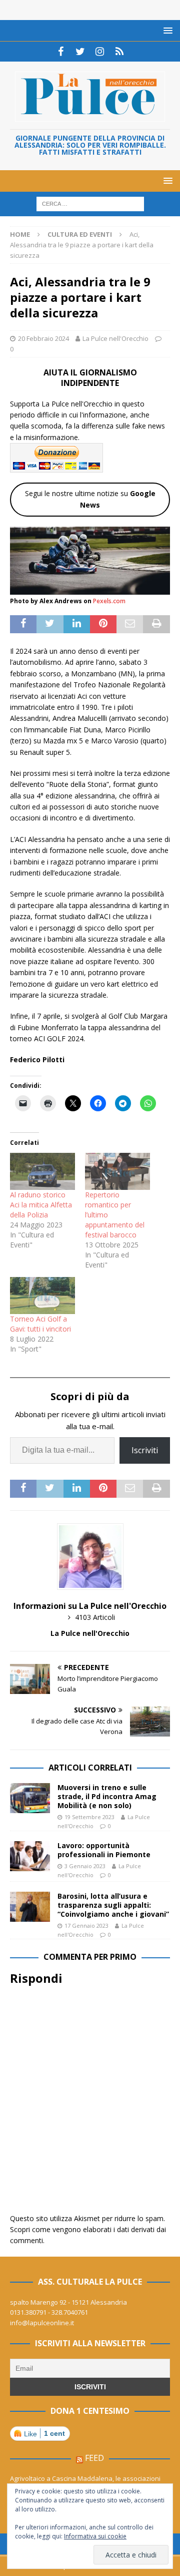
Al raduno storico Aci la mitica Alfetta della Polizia (41, 1205)
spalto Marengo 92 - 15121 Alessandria (68, 2302)
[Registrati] (119, 52)
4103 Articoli (95, 1617)
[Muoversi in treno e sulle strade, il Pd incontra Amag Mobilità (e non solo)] (30, 1798)
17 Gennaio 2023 (86, 1925)
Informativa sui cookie (95, 2536)
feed (94, 2458)
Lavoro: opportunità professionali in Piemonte (104, 1850)
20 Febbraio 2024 (43, 338)
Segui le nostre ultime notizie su (90, 499)
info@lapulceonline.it (42, 2323)
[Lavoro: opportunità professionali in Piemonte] (30, 1856)
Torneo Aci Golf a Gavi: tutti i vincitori (40, 1324)
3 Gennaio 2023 (85, 1866)
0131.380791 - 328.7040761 (49, 2312)
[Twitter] (80, 52)
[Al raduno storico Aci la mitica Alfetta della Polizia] (42, 1171)
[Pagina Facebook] (61, 52)
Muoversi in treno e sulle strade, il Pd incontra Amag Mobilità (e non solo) (107, 1796)
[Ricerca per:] (90, 203)
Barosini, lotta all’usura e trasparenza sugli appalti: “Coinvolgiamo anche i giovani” (113, 1905)
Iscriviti (145, 1450)
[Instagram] (100, 52)
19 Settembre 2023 (89, 1817)
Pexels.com (109, 601)
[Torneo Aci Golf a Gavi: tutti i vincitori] (42, 1296)
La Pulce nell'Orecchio (115, 338)
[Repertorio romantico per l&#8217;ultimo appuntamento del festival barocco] (117, 1171)
